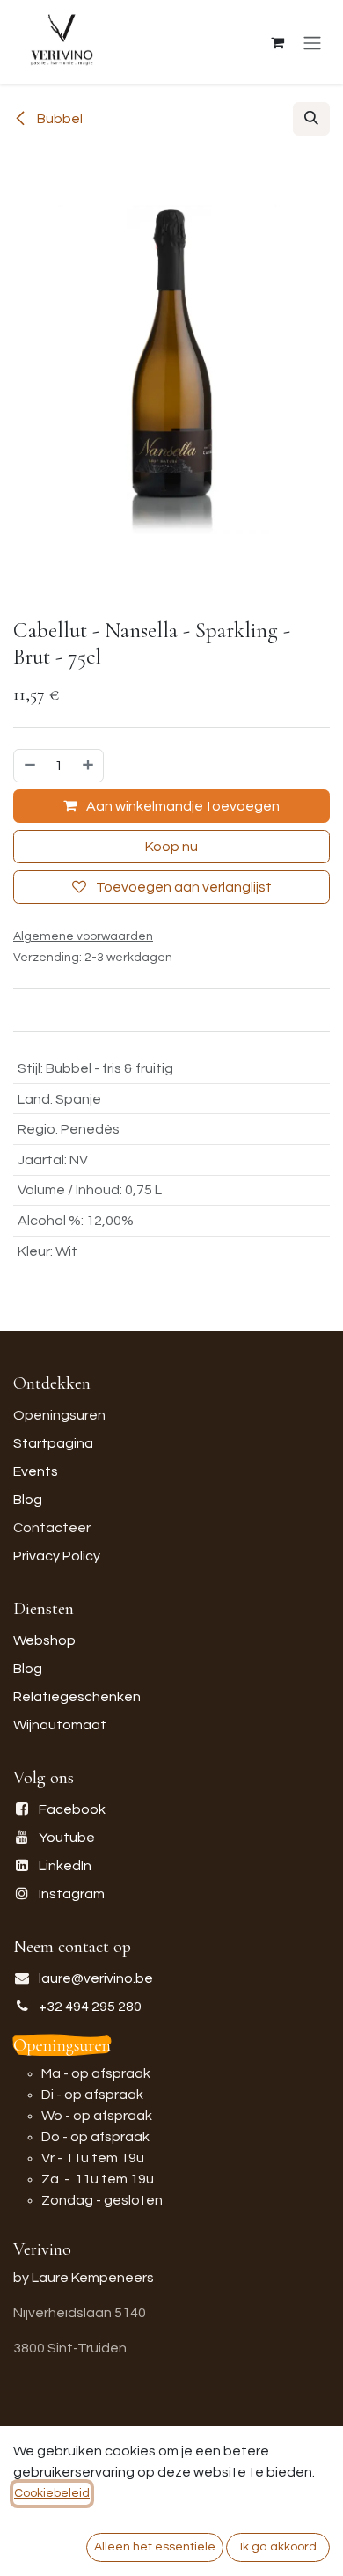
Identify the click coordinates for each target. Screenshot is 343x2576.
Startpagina (53, 1443)
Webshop (44, 1640)
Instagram (72, 1894)
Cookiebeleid (52, 2493)
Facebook (72, 1809)
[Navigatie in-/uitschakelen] (312, 43)
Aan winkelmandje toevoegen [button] (182, 806)
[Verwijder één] (29, 766)
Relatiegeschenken (77, 1697)
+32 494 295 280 (90, 2007)
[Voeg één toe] (89, 766)
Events (36, 1471)
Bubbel (58, 119)
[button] (311, 119)
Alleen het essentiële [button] (155, 2547)
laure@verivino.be (96, 1978)
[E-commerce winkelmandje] (277, 42)
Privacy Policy (57, 1556)
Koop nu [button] (171, 847)
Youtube (67, 1838)
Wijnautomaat (60, 1725)
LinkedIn (65, 1866)
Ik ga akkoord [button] (278, 2547)
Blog (28, 1500)
